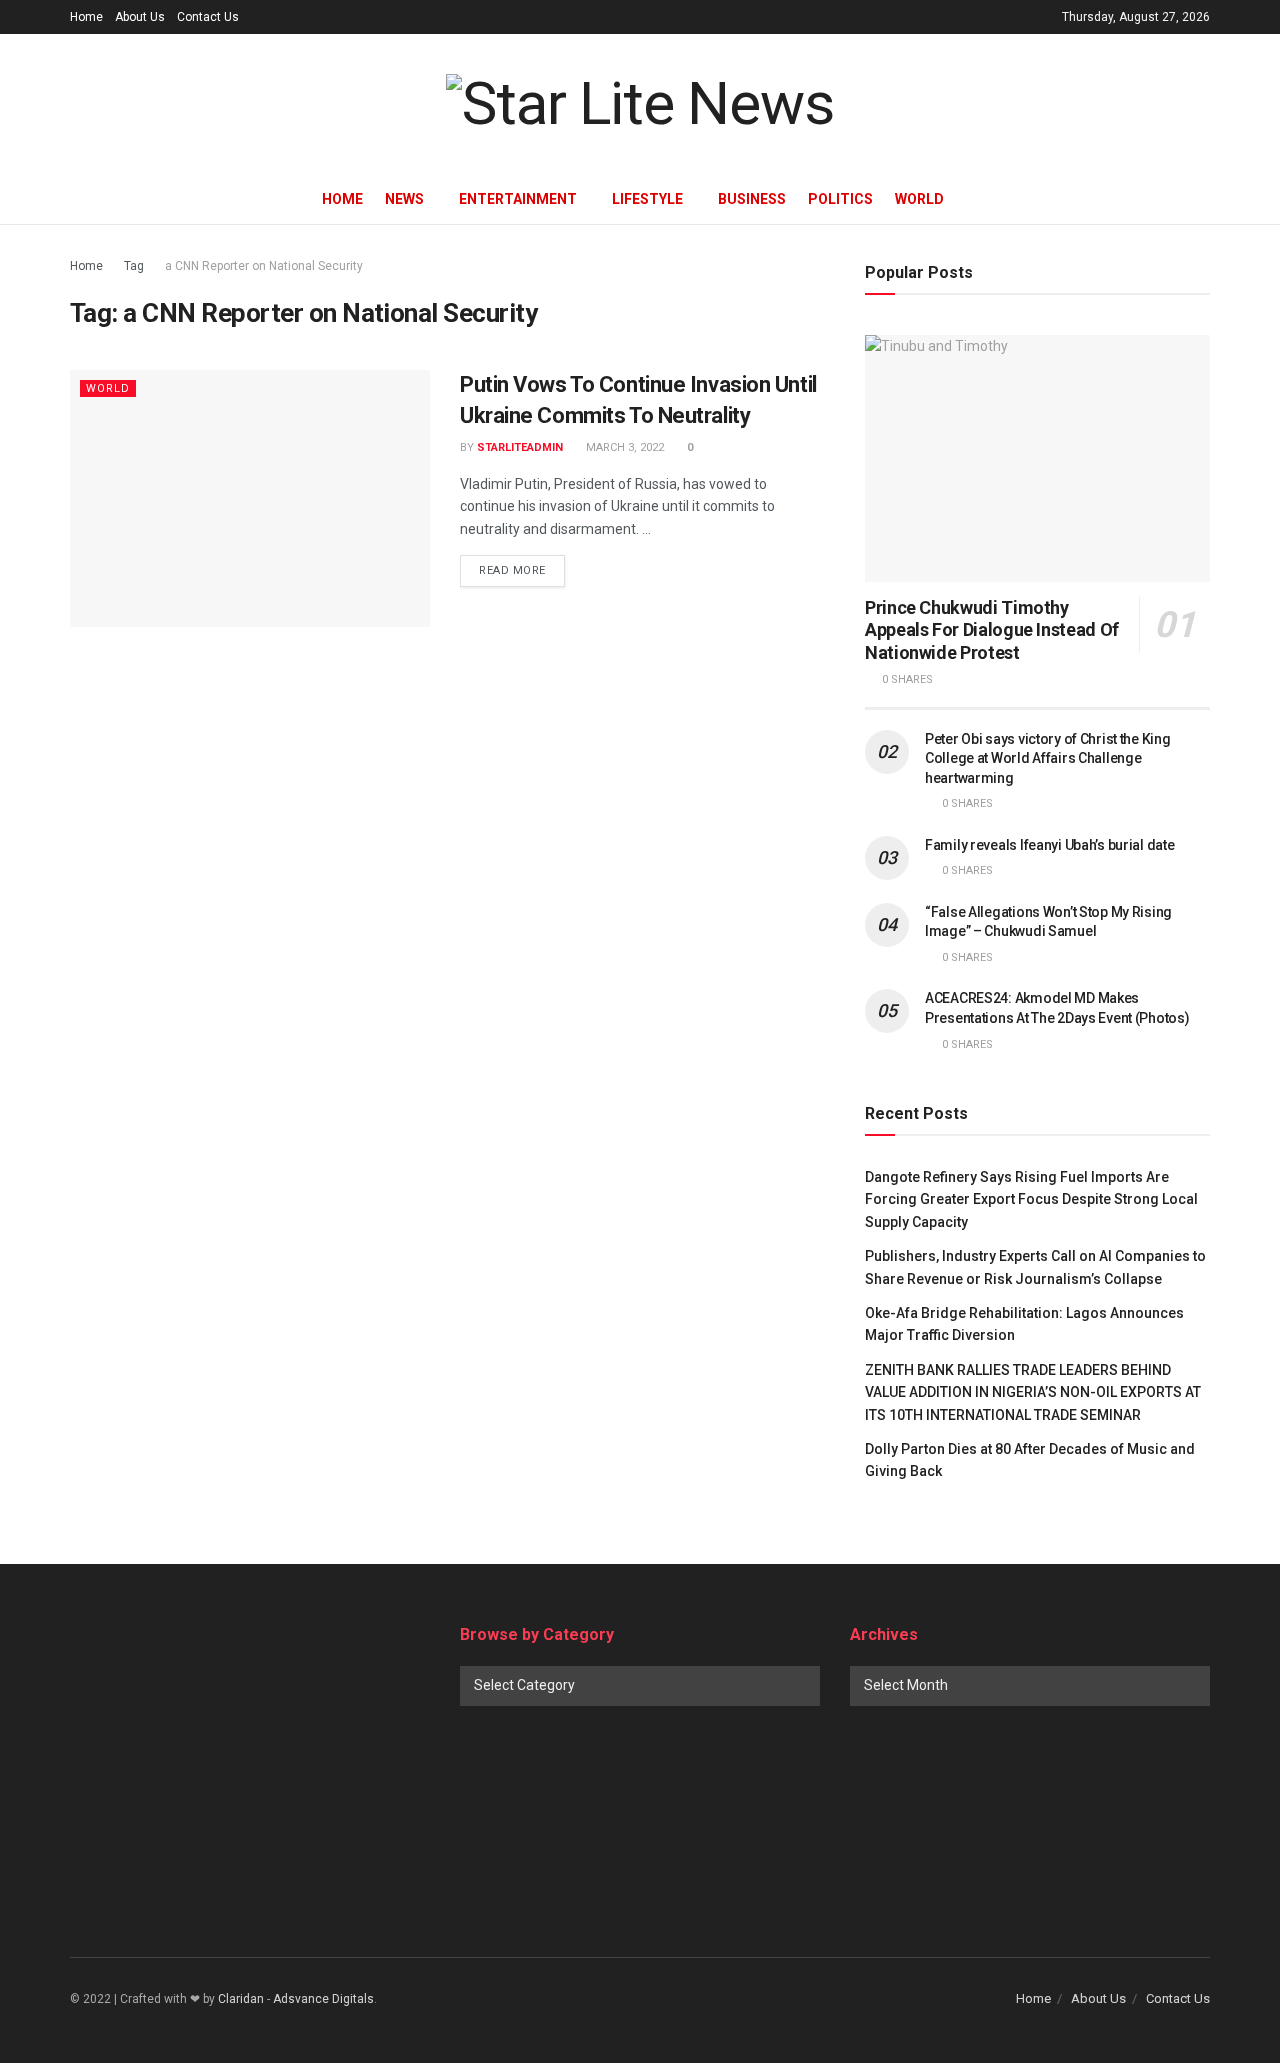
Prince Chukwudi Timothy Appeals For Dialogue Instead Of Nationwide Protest (992, 630)
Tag (134, 266)
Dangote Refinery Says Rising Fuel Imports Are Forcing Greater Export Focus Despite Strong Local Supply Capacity (1031, 1199)
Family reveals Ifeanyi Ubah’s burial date (1050, 845)
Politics (840, 199)
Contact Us (208, 17)
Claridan (241, 1999)
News (404, 199)
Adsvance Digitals (323, 1999)
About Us (140, 17)
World (919, 199)
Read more (512, 570)
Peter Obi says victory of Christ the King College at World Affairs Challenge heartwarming (1048, 758)
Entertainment (518, 199)
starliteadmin (520, 447)
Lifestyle (647, 199)
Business (752, 199)
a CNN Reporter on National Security (264, 266)
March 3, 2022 (623, 447)
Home (86, 17)
